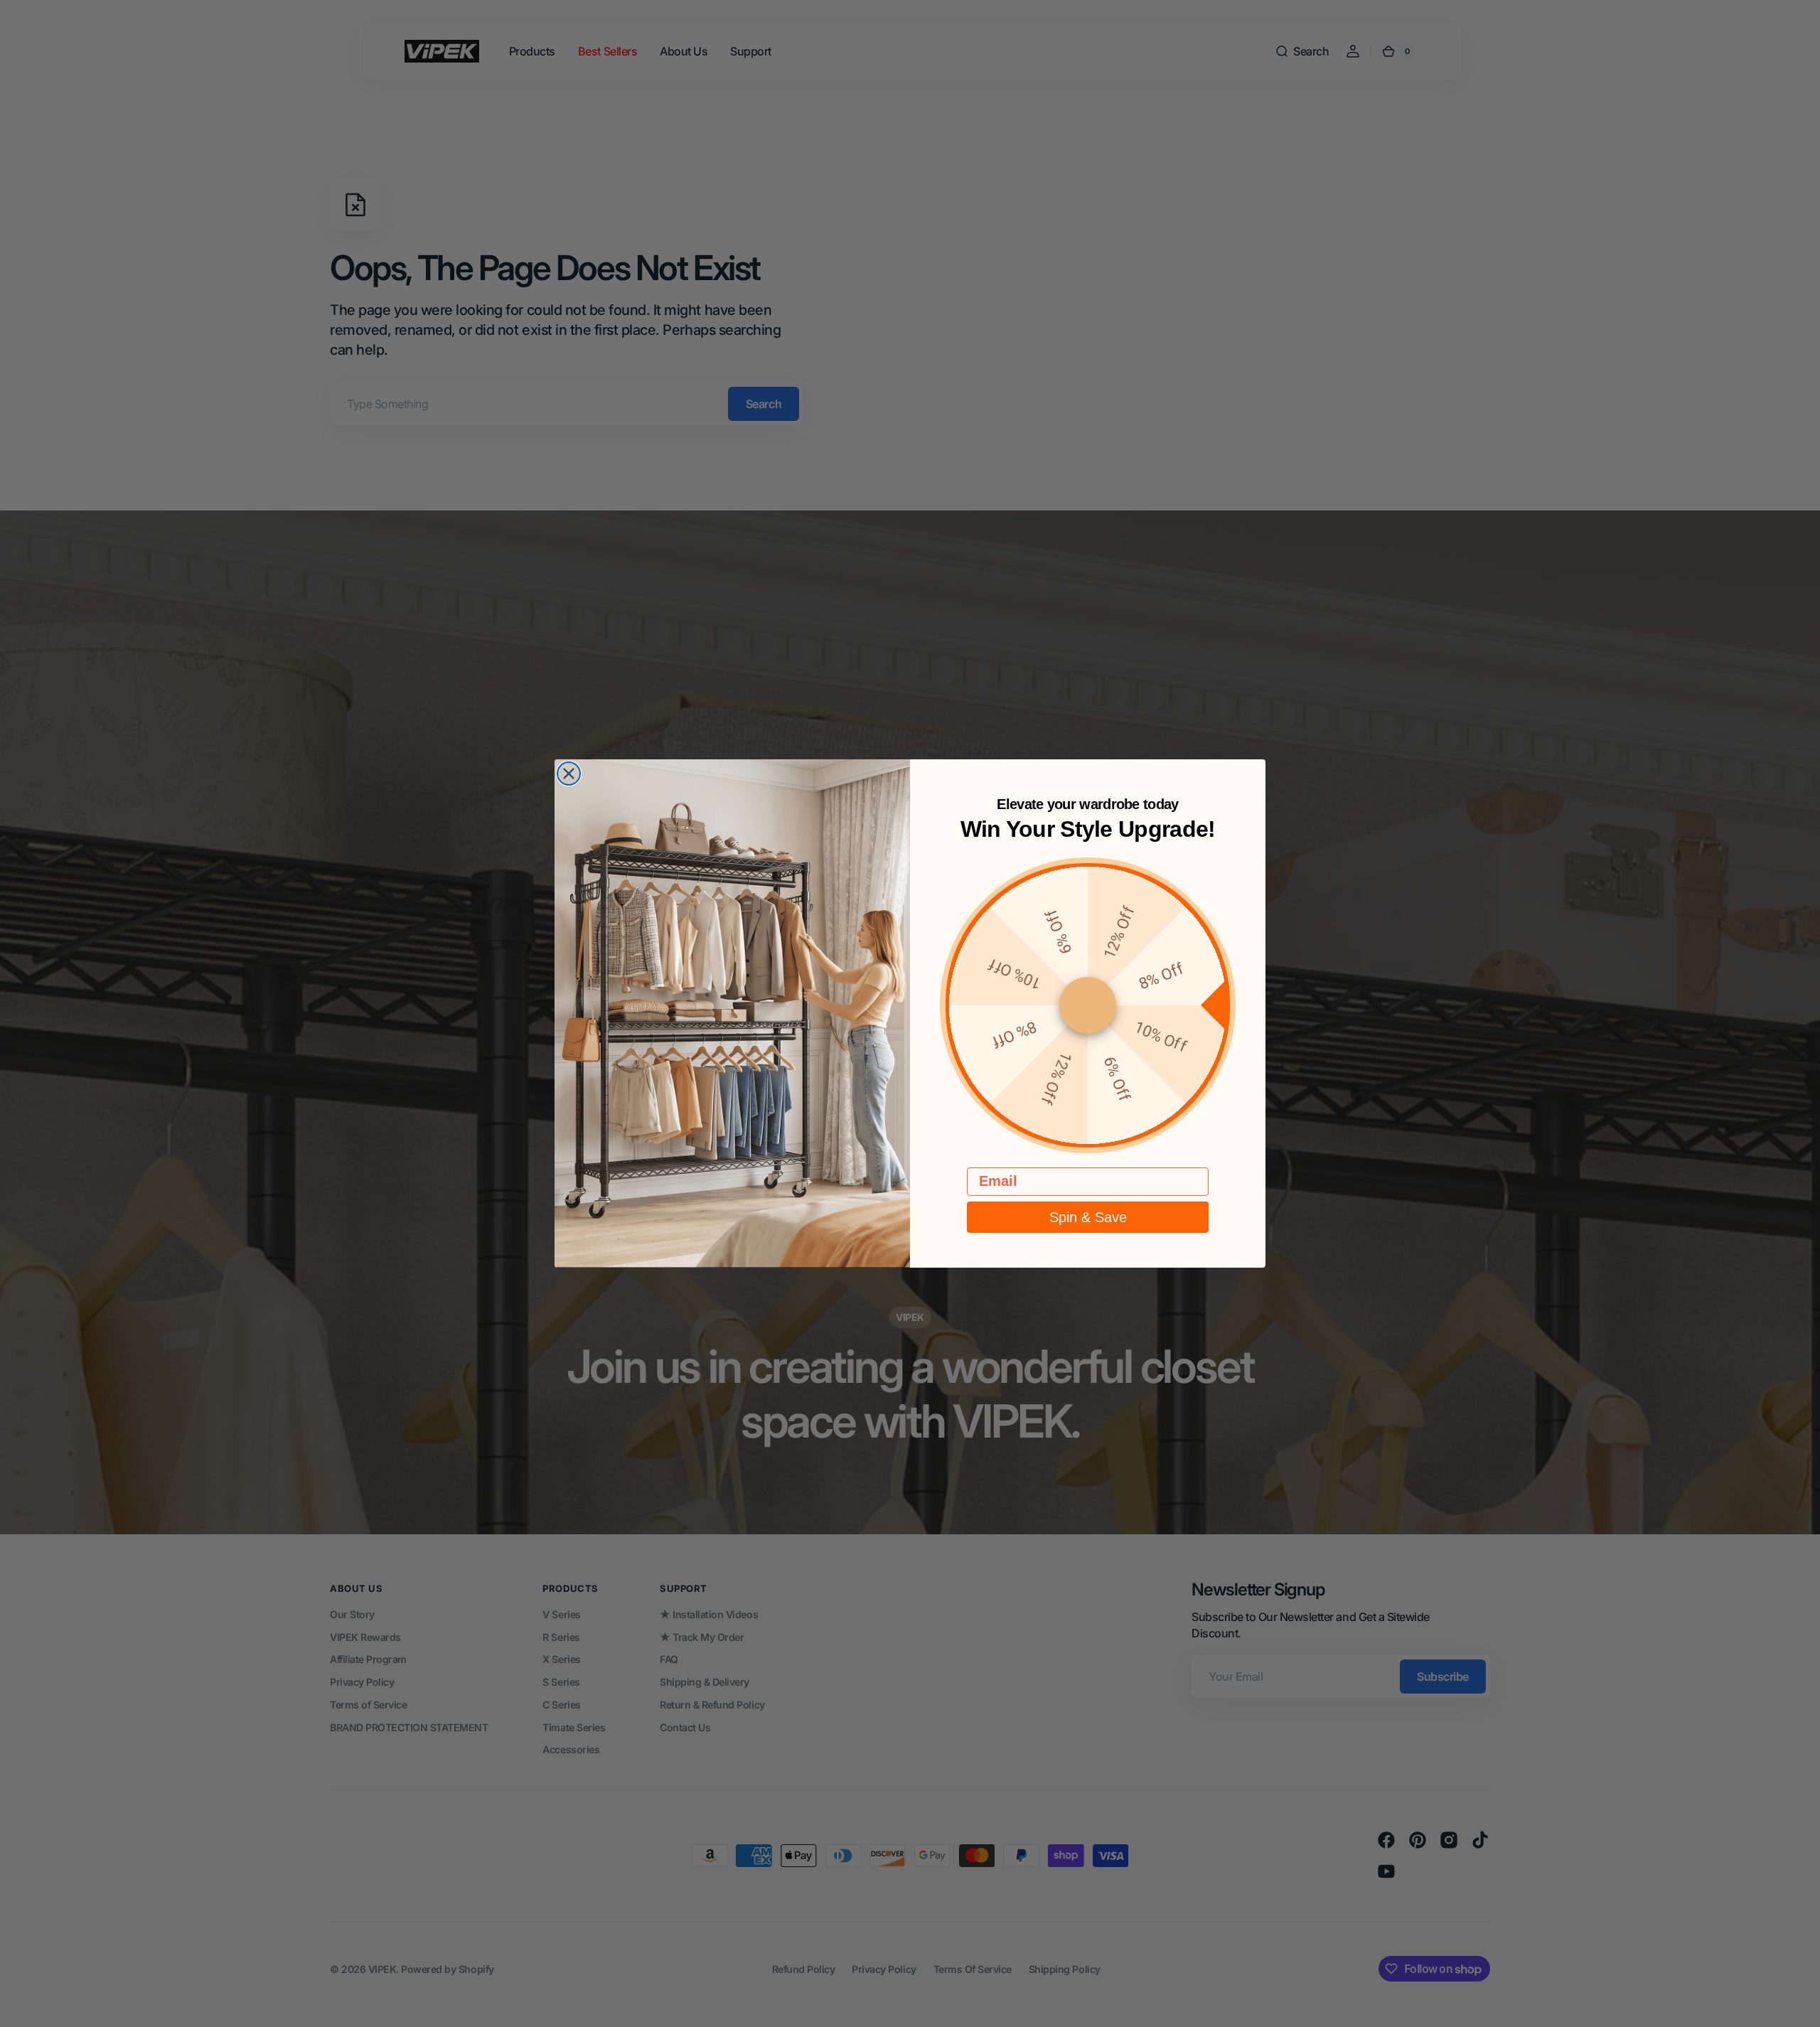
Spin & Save (1088, 1217)
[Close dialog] (569, 774)
